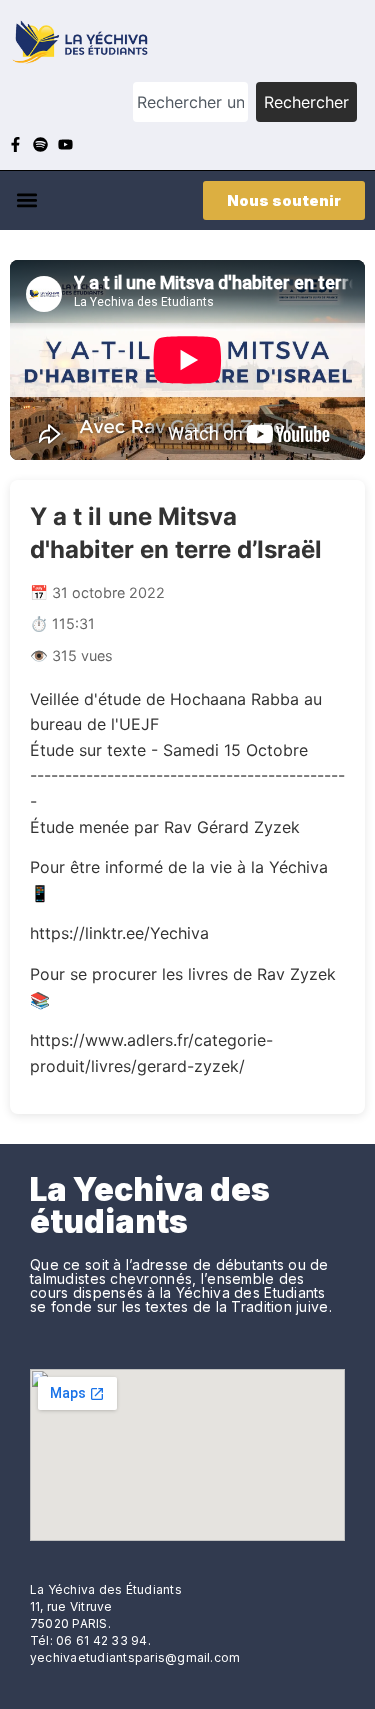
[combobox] (190, 102)
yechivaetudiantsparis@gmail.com (135, 1657)
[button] (26, 200)
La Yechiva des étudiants (150, 1205)
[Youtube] (65, 144)
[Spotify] (40, 144)
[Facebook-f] (15, 144)
